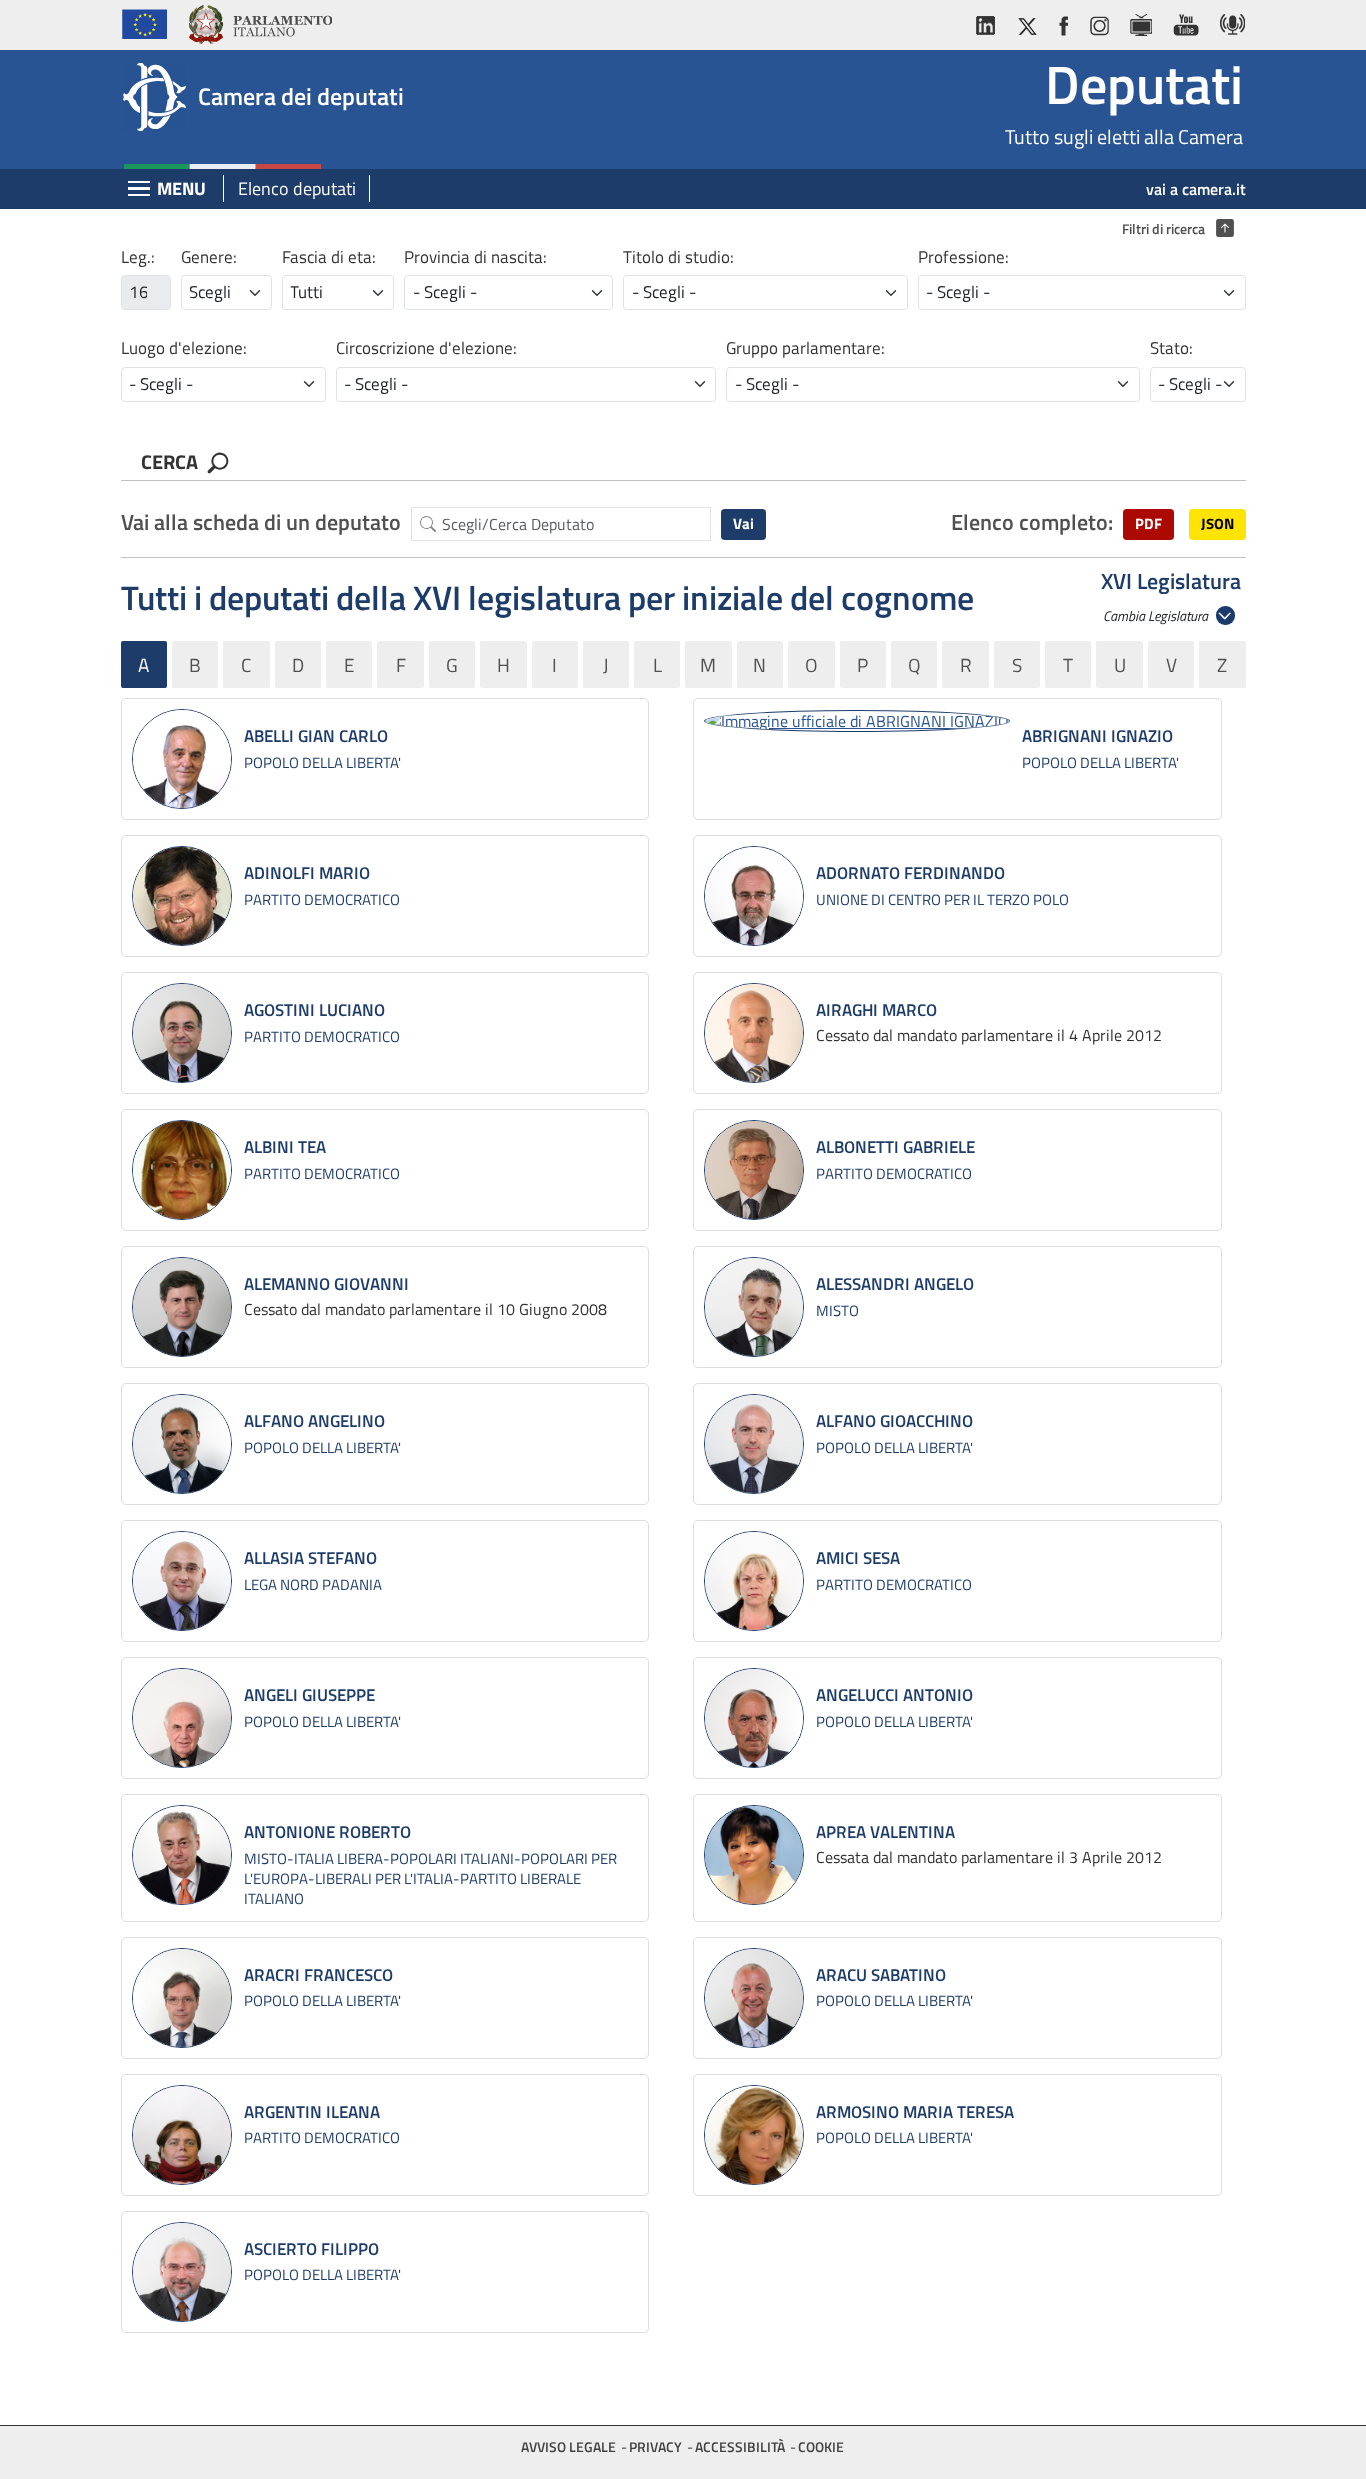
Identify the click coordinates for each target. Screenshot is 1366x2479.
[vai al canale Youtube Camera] (1185, 21)
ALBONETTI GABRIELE (895, 1147)
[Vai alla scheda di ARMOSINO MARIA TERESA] (754, 2135)
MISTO (837, 1310)
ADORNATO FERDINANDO (910, 873)
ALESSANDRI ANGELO (895, 1284)
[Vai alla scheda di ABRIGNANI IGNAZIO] (857, 720)
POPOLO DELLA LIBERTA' (322, 762)
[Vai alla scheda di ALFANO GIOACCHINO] (754, 1444)
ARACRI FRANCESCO (318, 1975)
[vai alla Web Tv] (1140, 21)
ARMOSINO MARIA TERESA (915, 2112)
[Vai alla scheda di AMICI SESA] (754, 1581)
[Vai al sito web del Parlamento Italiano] (259, 21)
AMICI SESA (858, 1558)
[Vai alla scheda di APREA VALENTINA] (754, 1855)
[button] (1148, 524)
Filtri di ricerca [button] (1173, 229)
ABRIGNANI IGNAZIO (1097, 736)
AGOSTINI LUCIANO (314, 1010)
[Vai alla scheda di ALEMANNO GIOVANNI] (182, 1307)
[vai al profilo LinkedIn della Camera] (990, 21)
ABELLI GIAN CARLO (316, 736)
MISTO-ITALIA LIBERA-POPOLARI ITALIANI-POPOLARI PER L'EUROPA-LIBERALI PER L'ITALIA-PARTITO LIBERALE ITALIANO (430, 1878)
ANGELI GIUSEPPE (309, 1695)
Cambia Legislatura (1157, 615)
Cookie (821, 2446)
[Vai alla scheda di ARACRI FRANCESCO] (182, 1998)
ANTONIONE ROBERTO (327, 1832)
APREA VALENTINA (885, 1832)
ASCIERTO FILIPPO (311, 2249)
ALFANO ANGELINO (314, 1421)
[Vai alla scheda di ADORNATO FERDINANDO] (754, 896)
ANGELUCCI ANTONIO (894, 1695)
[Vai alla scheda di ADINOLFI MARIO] (182, 896)
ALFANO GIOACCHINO (894, 1421)
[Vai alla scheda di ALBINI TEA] (182, 1170)
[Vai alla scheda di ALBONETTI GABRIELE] (754, 1170)
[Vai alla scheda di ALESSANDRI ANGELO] (754, 1307)
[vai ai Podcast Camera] (1227, 21)
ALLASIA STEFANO (310, 1558)
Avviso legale (568, 2446)
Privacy (655, 2446)
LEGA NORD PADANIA (313, 1584)
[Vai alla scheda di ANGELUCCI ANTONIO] (754, 1718)
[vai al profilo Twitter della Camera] (1027, 21)
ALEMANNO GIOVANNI (326, 1284)
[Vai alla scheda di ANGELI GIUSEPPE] (182, 1718)
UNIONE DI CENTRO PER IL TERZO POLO (942, 899)
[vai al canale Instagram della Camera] (1098, 21)
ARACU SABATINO (881, 1975)
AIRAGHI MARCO (876, 1010)
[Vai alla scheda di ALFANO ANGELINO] (182, 1444)
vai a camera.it (1196, 189)
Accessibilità (740, 2446)
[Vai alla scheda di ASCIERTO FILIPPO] (182, 2272)
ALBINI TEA (285, 1147)
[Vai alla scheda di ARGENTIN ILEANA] (182, 2135)
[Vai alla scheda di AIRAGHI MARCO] (754, 1033)
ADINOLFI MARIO (307, 873)
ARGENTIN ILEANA (312, 2112)
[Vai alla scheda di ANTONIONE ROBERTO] (182, 1855)
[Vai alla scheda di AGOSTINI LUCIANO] (182, 1033)
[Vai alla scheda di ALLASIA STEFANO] (182, 1581)
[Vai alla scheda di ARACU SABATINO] (754, 1998)
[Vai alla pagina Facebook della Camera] (1063, 21)
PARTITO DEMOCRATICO (322, 899)
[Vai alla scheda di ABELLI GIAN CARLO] (182, 759)
